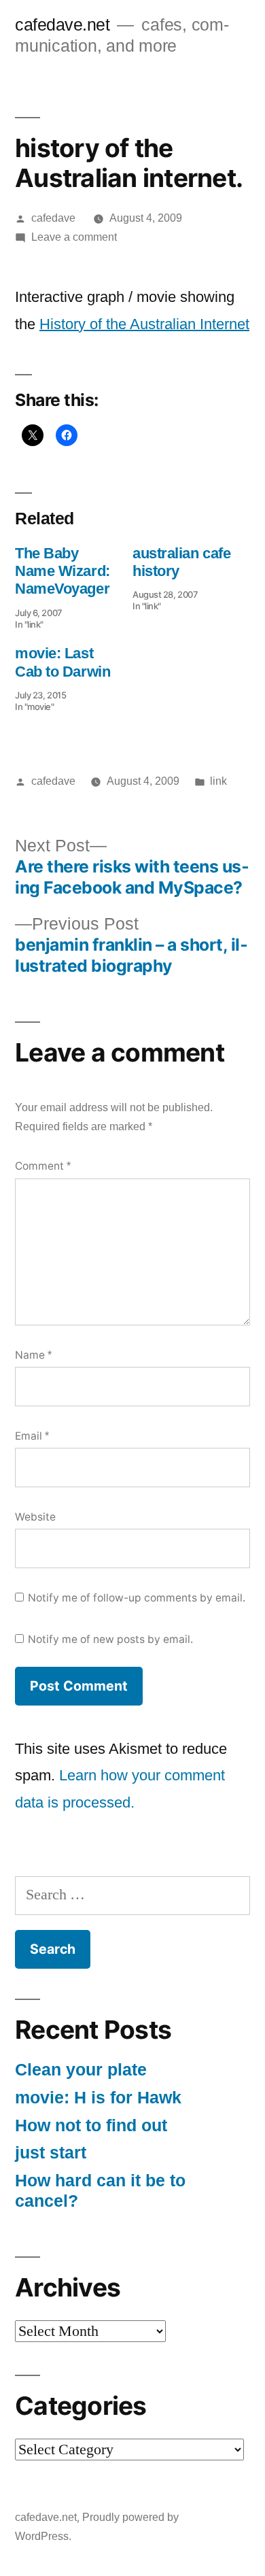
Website (35, 1517)
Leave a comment (74, 237)
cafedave (53, 218)
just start (51, 2153)
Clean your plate (81, 2070)
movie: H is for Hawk (98, 2098)
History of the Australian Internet (144, 324)
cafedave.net (62, 25)
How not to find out (91, 2125)
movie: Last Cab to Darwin (63, 662)
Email (32, 1436)
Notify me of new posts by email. (110, 1639)
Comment (43, 1166)
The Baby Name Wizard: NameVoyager (63, 571)
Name (33, 1355)
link (218, 781)
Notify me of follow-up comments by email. (137, 1598)
